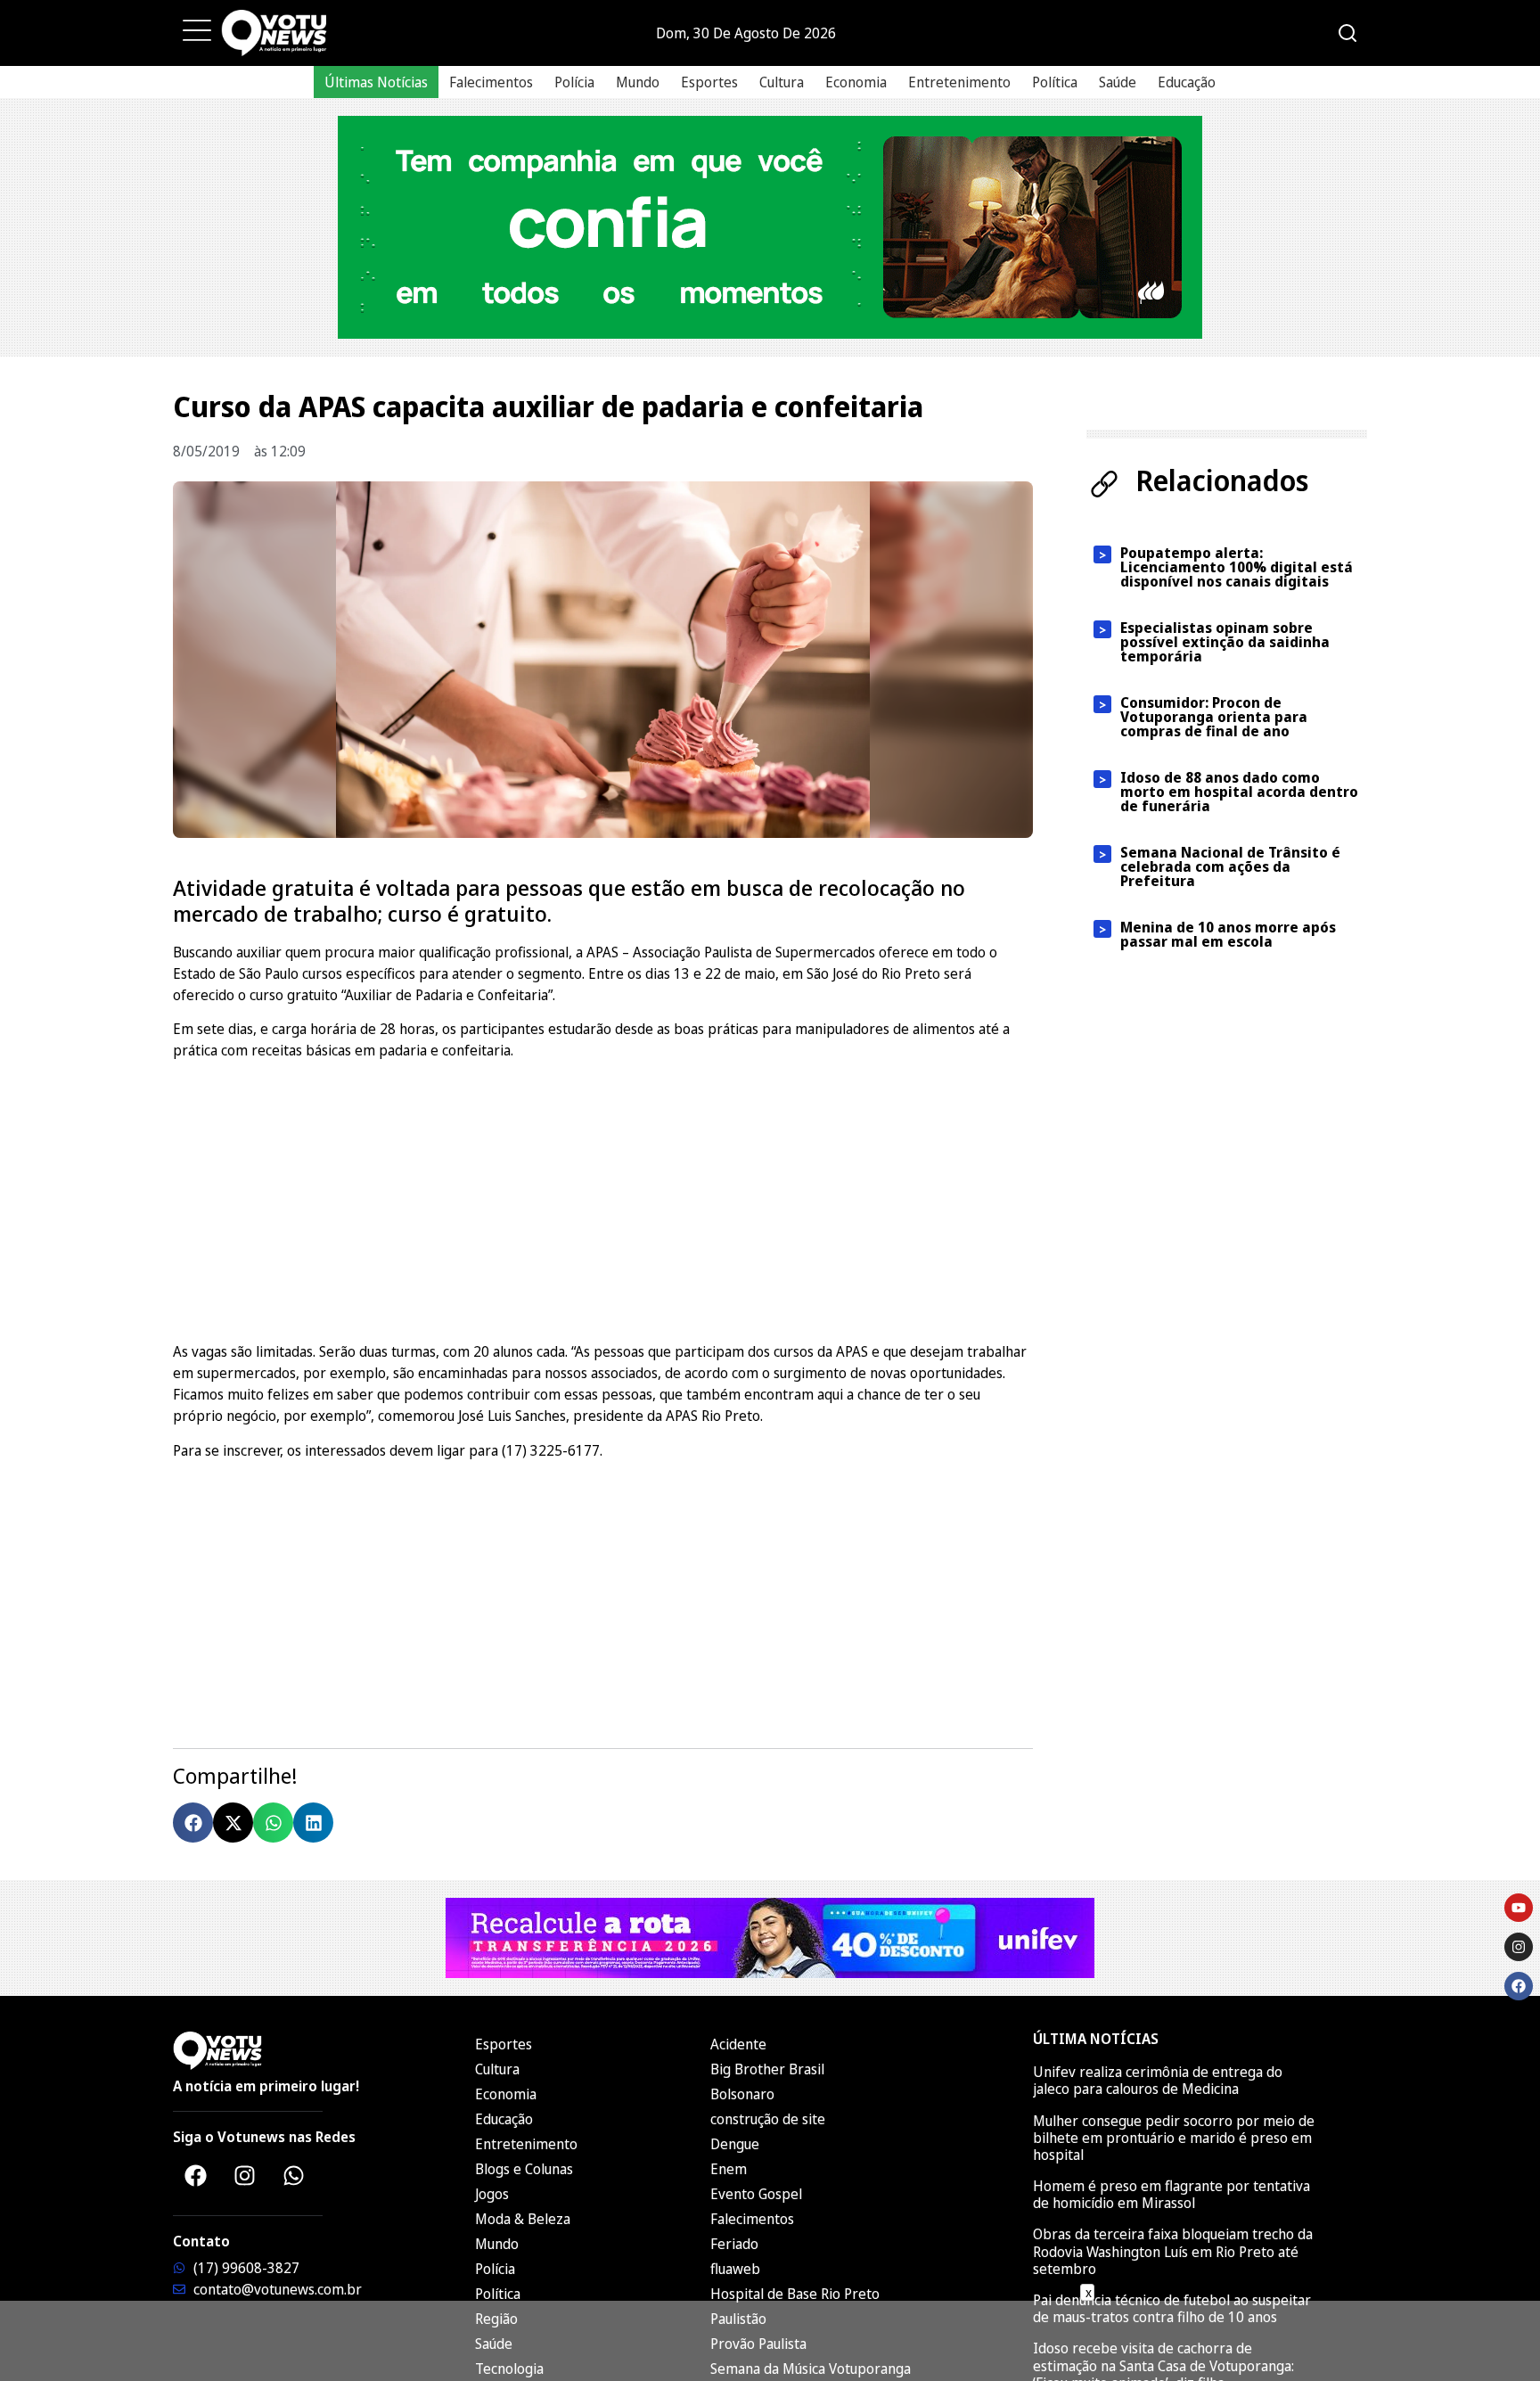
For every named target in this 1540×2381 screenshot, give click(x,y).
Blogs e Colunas (524, 2169)
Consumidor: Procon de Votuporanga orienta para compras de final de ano (1214, 717)
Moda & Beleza (523, 2219)
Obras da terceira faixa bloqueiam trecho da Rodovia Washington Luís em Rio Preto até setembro (1173, 2251)
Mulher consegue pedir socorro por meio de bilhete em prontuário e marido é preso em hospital (1174, 2138)
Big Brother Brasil (767, 2069)
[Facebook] (195, 2175)
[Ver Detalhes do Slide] (770, 227)
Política (1055, 82)
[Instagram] (244, 2175)
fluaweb (735, 2269)
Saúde (1118, 82)
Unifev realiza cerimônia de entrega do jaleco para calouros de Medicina (1158, 2080)
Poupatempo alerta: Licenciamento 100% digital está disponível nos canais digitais (1237, 567)
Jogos (492, 2194)
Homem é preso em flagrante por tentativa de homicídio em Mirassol (1171, 2194)
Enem (729, 2169)
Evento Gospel (756, 2194)
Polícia (574, 82)
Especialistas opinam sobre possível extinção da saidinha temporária (1225, 642)
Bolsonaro (742, 2094)
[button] (193, 1823)
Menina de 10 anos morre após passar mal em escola (1228, 934)
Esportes (709, 82)
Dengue (735, 2144)
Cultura (782, 82)
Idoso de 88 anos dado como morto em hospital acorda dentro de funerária (1239, 792)
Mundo (638, 82)
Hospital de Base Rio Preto (795, 2294)
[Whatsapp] (293, 2175)
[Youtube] (1519, 1908)
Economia (856, 82)
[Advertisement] (603, 1198)
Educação (1187, 82)
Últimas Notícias (376, 82)
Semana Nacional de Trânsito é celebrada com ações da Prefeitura (1230, 866)
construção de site (768, 2119)
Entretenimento (959, 82)
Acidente (738, 2044)
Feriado (734, 2244)
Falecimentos (491, 82)
